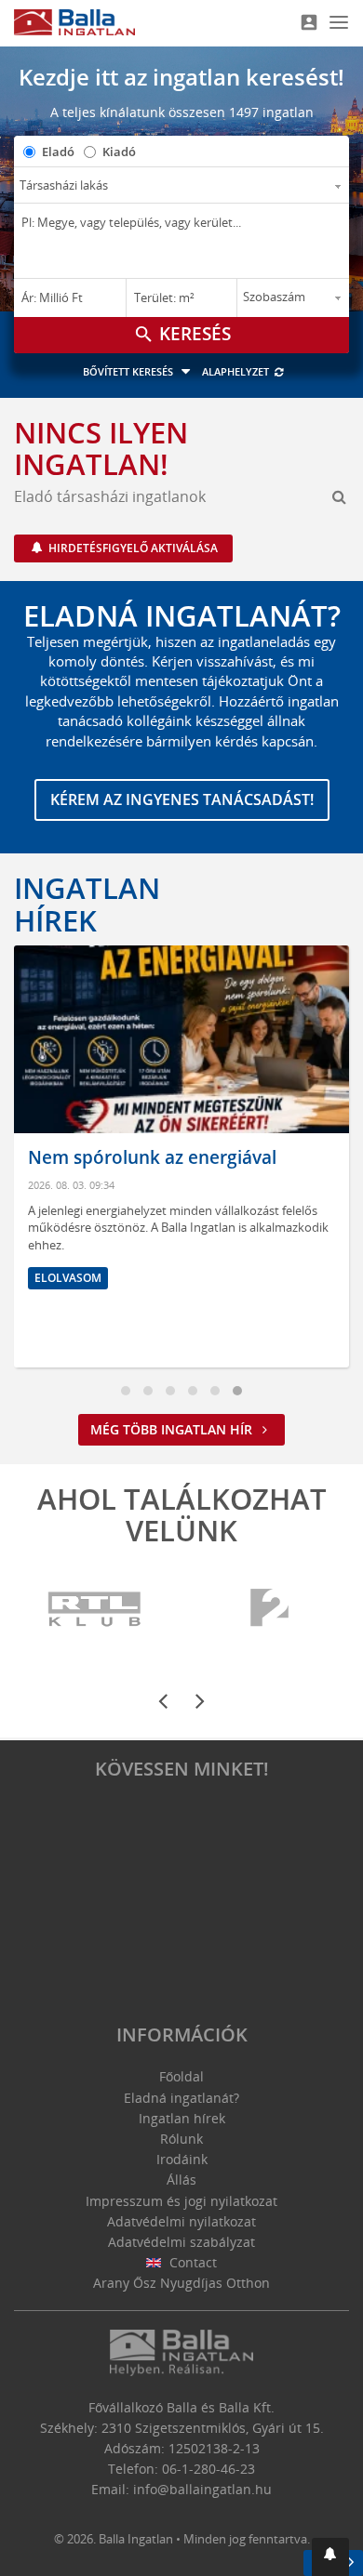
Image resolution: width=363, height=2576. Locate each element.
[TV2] (269, 1609)
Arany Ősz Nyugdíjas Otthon (181, 2283)
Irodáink (182, 2159)
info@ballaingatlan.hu (202, 2489)
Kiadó (119, 152)
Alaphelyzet (237, 371)
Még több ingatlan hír (173, 1429)
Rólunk (181, 2139)
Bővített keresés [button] (129, 371)
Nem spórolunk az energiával (152, 1157)
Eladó (58, 152)
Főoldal (181, 2076)
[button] (330, 2557)
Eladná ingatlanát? (181, 2098)
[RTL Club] (95, 1609)
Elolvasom (68, 1278)
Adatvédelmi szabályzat (181, 2242)
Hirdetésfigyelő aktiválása (132, 548)
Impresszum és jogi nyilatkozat (181, 2201)
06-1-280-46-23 (208, 2469)
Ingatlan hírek (87, 904)
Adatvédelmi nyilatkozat (181, 2221)
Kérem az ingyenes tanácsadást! (182, 799)
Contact (191, 2262)
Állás (181, 2180)
